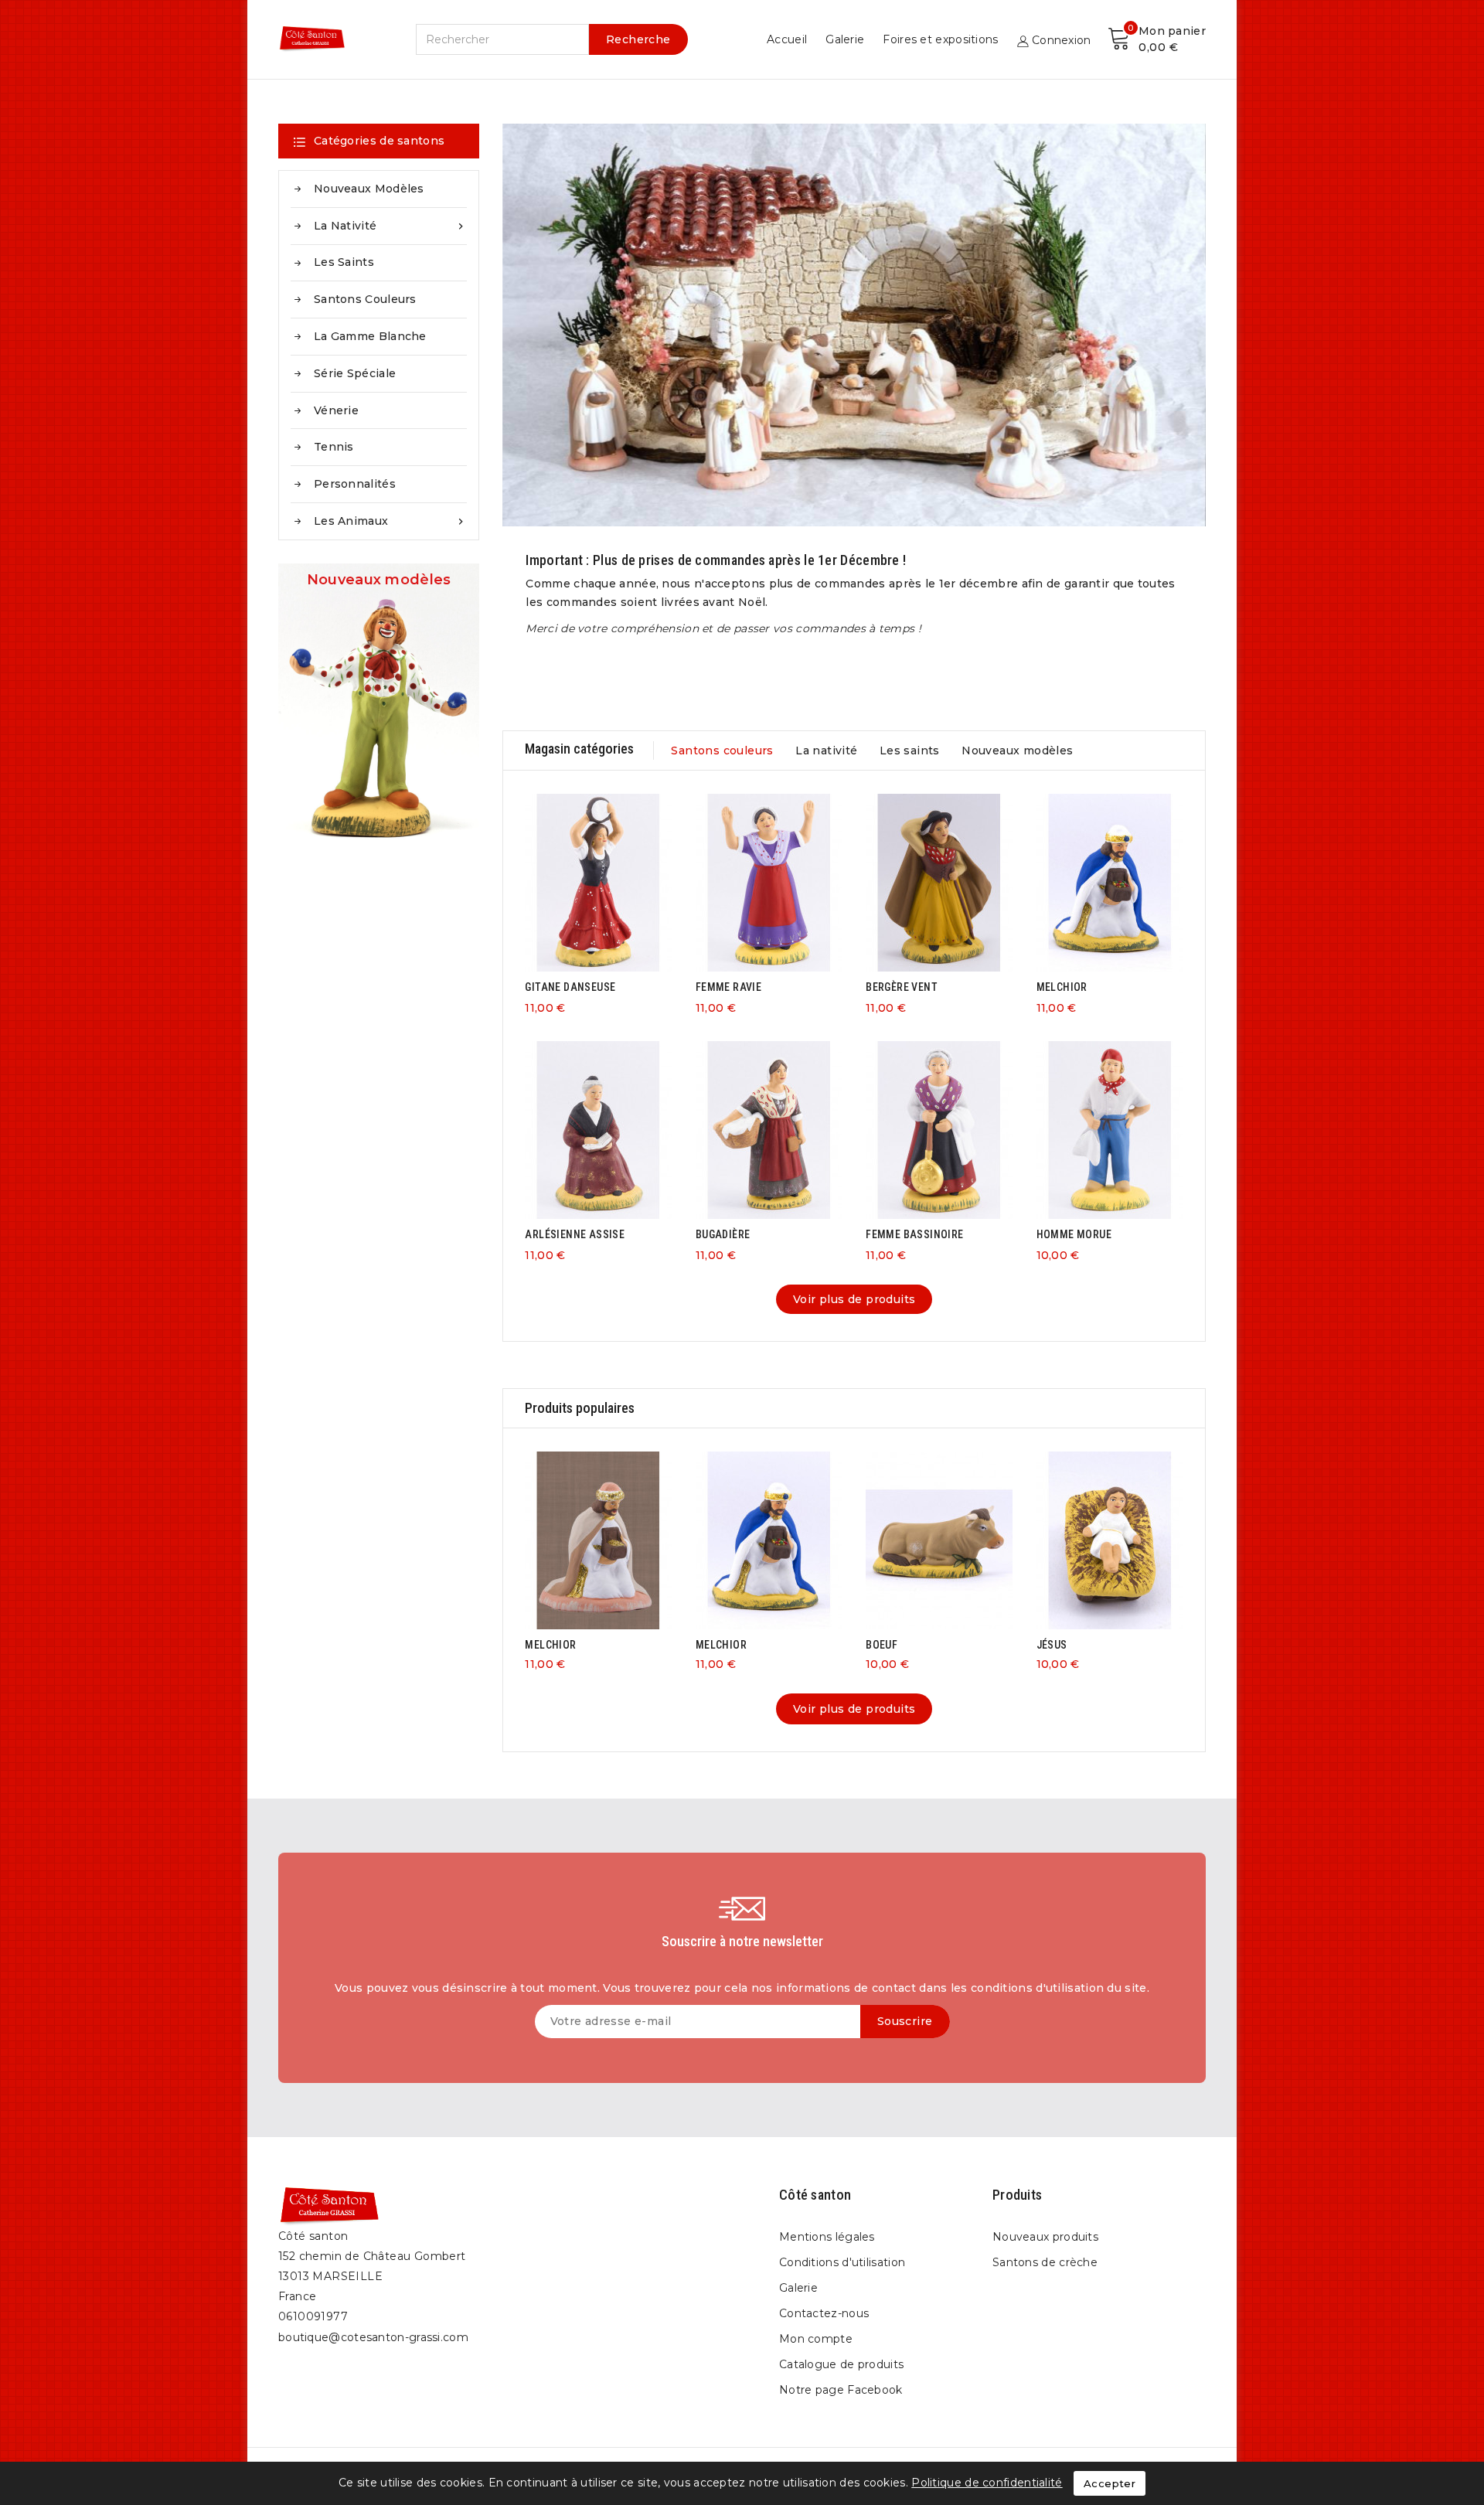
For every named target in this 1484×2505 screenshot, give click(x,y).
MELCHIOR (1062, 987)
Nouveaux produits (1045, 2237)
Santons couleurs (365, 299)
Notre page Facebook (841, 2390)
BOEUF (882, 1645)
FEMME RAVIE (728, 987)
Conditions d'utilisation (842, 2262)
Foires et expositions (940, 39)
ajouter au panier (583, 880)
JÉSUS (1052, 1645)
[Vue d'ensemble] (614, 880)
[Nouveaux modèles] (379, 709)
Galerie (845, 39)
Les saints (344, 262)
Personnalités (355, 484)
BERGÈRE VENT (902, 987)
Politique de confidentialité (987, 2483)
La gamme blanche (370, 336)
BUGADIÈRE (723, 1234)
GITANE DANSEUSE (570, 987)
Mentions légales (827, 2237)
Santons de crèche (1045, 2262)
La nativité (390, 226)
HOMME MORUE (1074, 1234)
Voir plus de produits (854, 1299)
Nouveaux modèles (369, 189)
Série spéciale (355, 373)
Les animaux (390, 521)
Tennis (334, 447)
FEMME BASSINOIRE (914, 1234)
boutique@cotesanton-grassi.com (373, 2337)
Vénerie (336, 410)
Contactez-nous (824, 2313)
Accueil (787, 39)
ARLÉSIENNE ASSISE (575, 1234)
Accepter (1110, 2483)
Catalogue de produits (841, 2364)
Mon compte (816, 2339)
